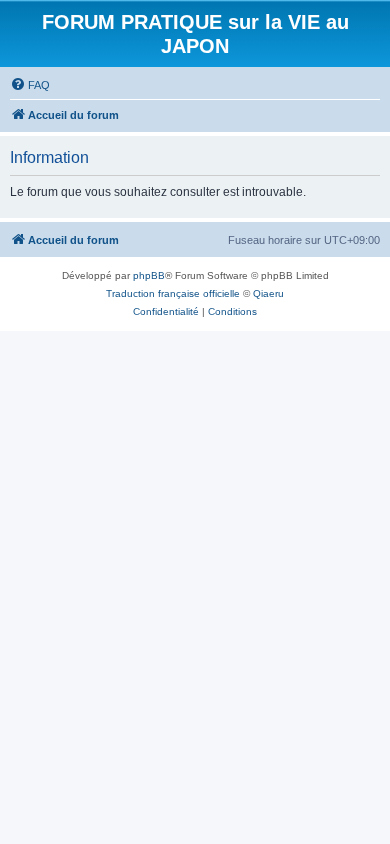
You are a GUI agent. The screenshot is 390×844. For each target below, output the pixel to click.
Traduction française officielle (173, 293)
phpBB (149, 275)
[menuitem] (30, 85)
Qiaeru (268, 293)
